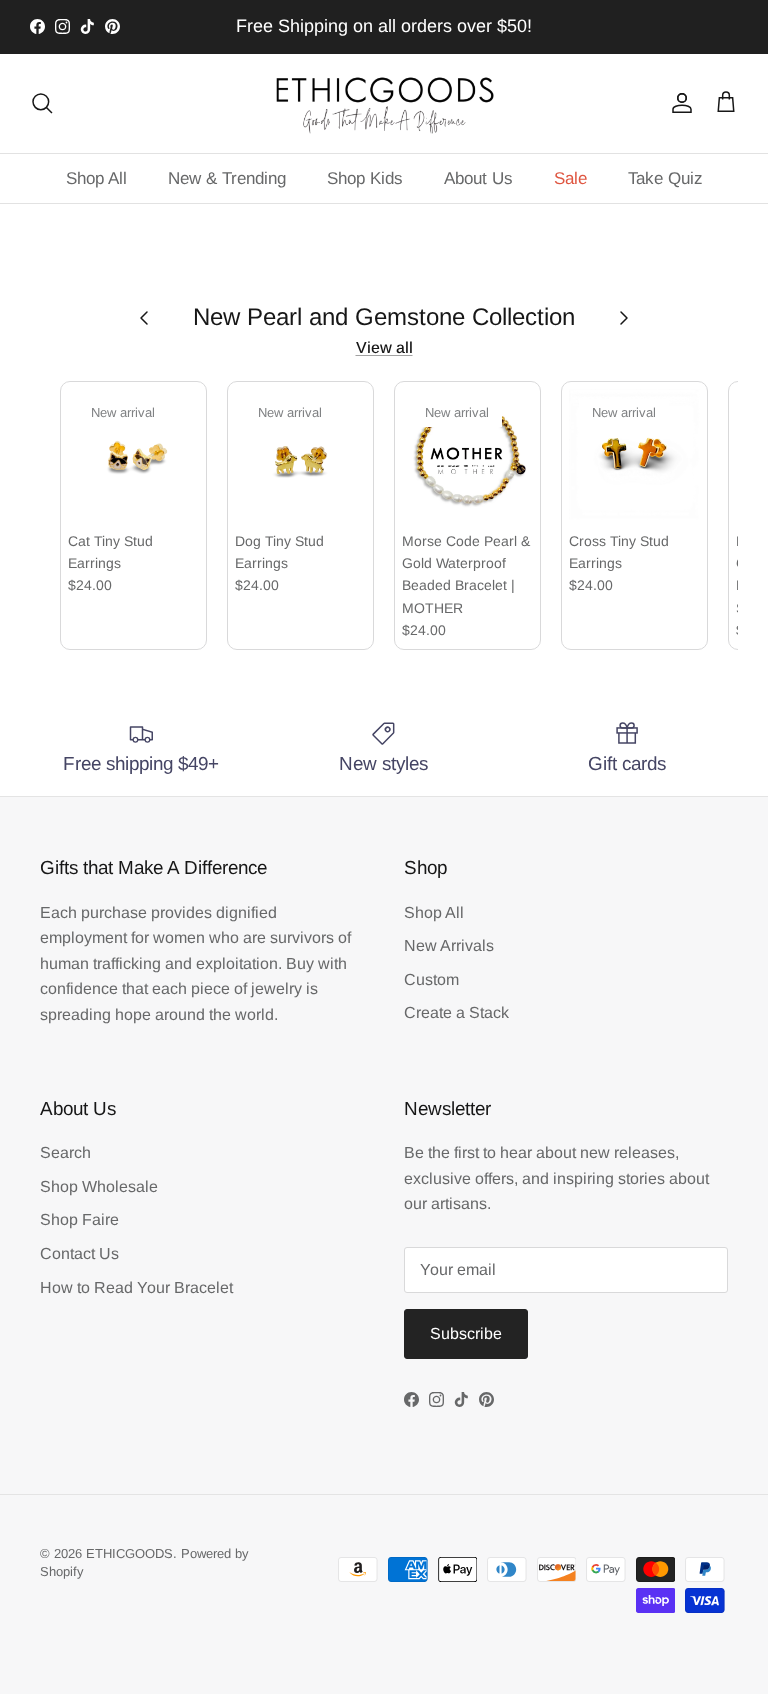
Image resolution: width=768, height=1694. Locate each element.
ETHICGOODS (129, 1553)
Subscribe (466, 1333)
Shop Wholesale (99, 1186)
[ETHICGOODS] (384, 103)
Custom (431, 979)
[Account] (678, 103)
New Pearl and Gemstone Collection (384, 316)
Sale (570, 178)
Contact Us (79, 1253)
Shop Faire (79, 1219)
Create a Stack (456, 1012)
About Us (478, 178)
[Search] (42, 103)
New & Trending (227, 178)
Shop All (96, 178)
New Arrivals (449, 945)
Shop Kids (365, 178)
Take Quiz (665, 178)
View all (384, 347)
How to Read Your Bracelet (136, 1287)
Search (65, 1152)
